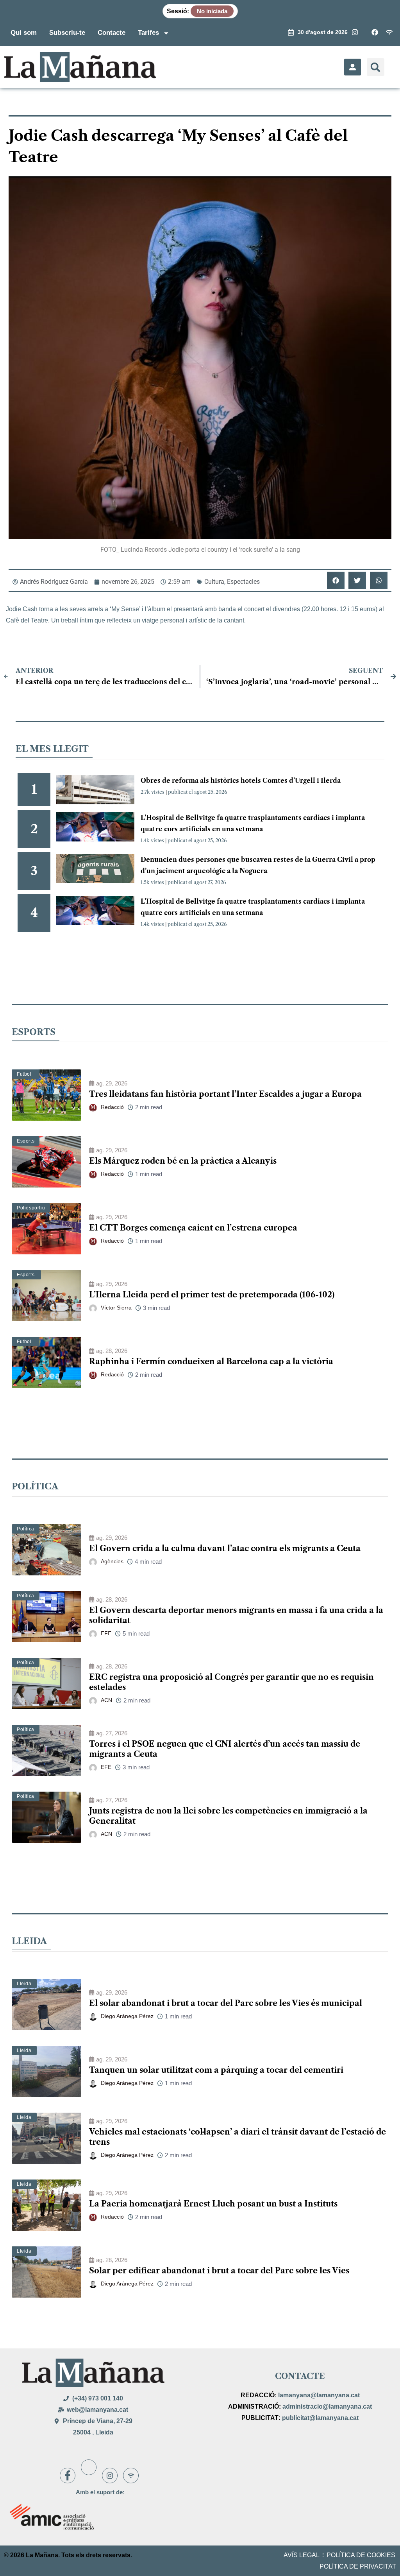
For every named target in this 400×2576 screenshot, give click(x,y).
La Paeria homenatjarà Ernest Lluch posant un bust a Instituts (213, 2204)
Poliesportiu (31, 1208)
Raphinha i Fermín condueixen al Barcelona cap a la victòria (211, 1362)
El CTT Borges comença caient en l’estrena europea (193, 1228)
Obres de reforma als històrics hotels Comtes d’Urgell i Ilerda (241, 780)
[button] (376, 67)
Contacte (112, 33)
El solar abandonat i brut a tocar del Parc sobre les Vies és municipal (226, 2003)
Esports (26, 1141)
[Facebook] (68, 2476)
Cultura (214, 582)
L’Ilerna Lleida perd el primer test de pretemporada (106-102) (212, 1295)
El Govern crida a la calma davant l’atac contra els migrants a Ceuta (225, 1548)
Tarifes (148, 33)
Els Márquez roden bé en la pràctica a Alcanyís (183, 1161)
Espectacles (243, 582)
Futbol (24, 1074)
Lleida (24, 1984)
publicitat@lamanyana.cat (320, 2418)
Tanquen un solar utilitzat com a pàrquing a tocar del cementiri (216, 2070)
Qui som (24, 33)
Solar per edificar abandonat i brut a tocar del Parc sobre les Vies (219, 2271)
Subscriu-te (67, 33)
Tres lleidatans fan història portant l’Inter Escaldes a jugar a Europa (225, 1094)
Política (26, 1529)
